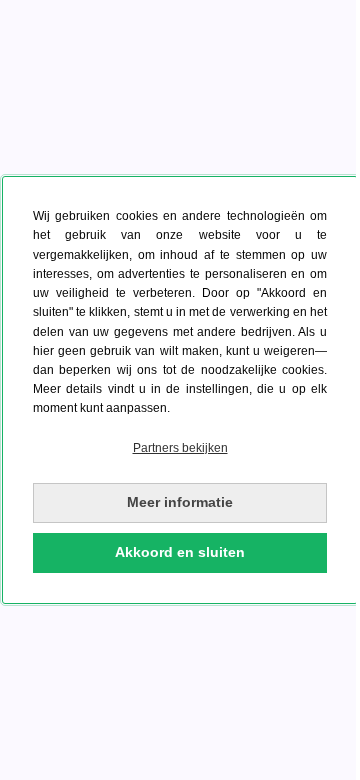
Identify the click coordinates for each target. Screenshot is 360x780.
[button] (180, 448)
